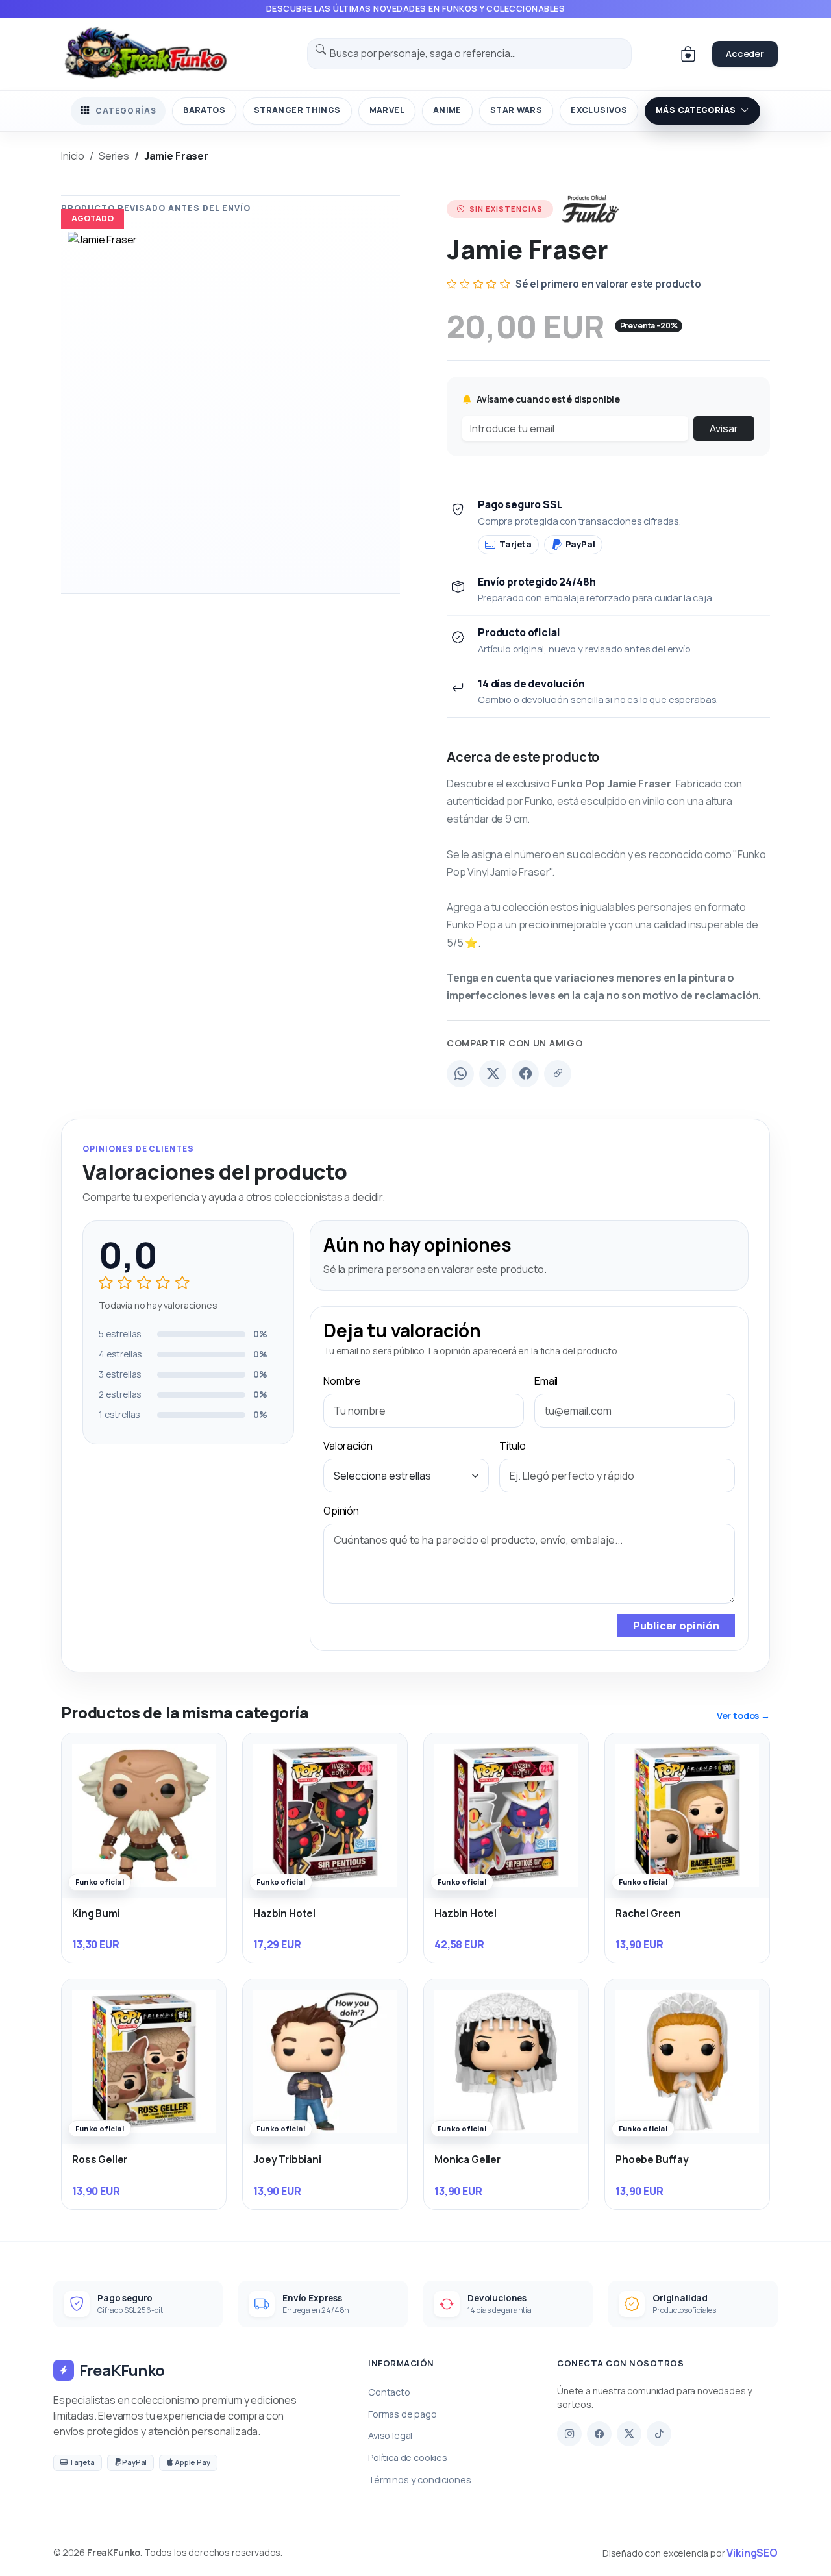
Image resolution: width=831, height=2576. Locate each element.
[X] (629, 2434)
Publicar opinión (676, 1626)
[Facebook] (525, 1074)
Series (114, 156)
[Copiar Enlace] (558, 1074)
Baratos (204, 110)
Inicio (73, 156)
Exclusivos (599, 110)
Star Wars (516, 110)
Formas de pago (403, 2414)
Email (546, 1381)
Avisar (724, 428)
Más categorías (696, 110)
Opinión (341, 1511)
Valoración (348, 1446)
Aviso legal (390, 2435)
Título (513, 1446)
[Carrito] (688, 54)
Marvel (387, 110)
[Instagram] (569, 2434)
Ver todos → (743, 1715)
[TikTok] (659, 2434)
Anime (447, 110)
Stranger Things (297, 110)
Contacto (389, 2392)
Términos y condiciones (419, 2480)
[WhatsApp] (460, 1074)
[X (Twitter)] (493, 1074)
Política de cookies (408, 2458)
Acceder (745, 54)
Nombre (342, 1381)
